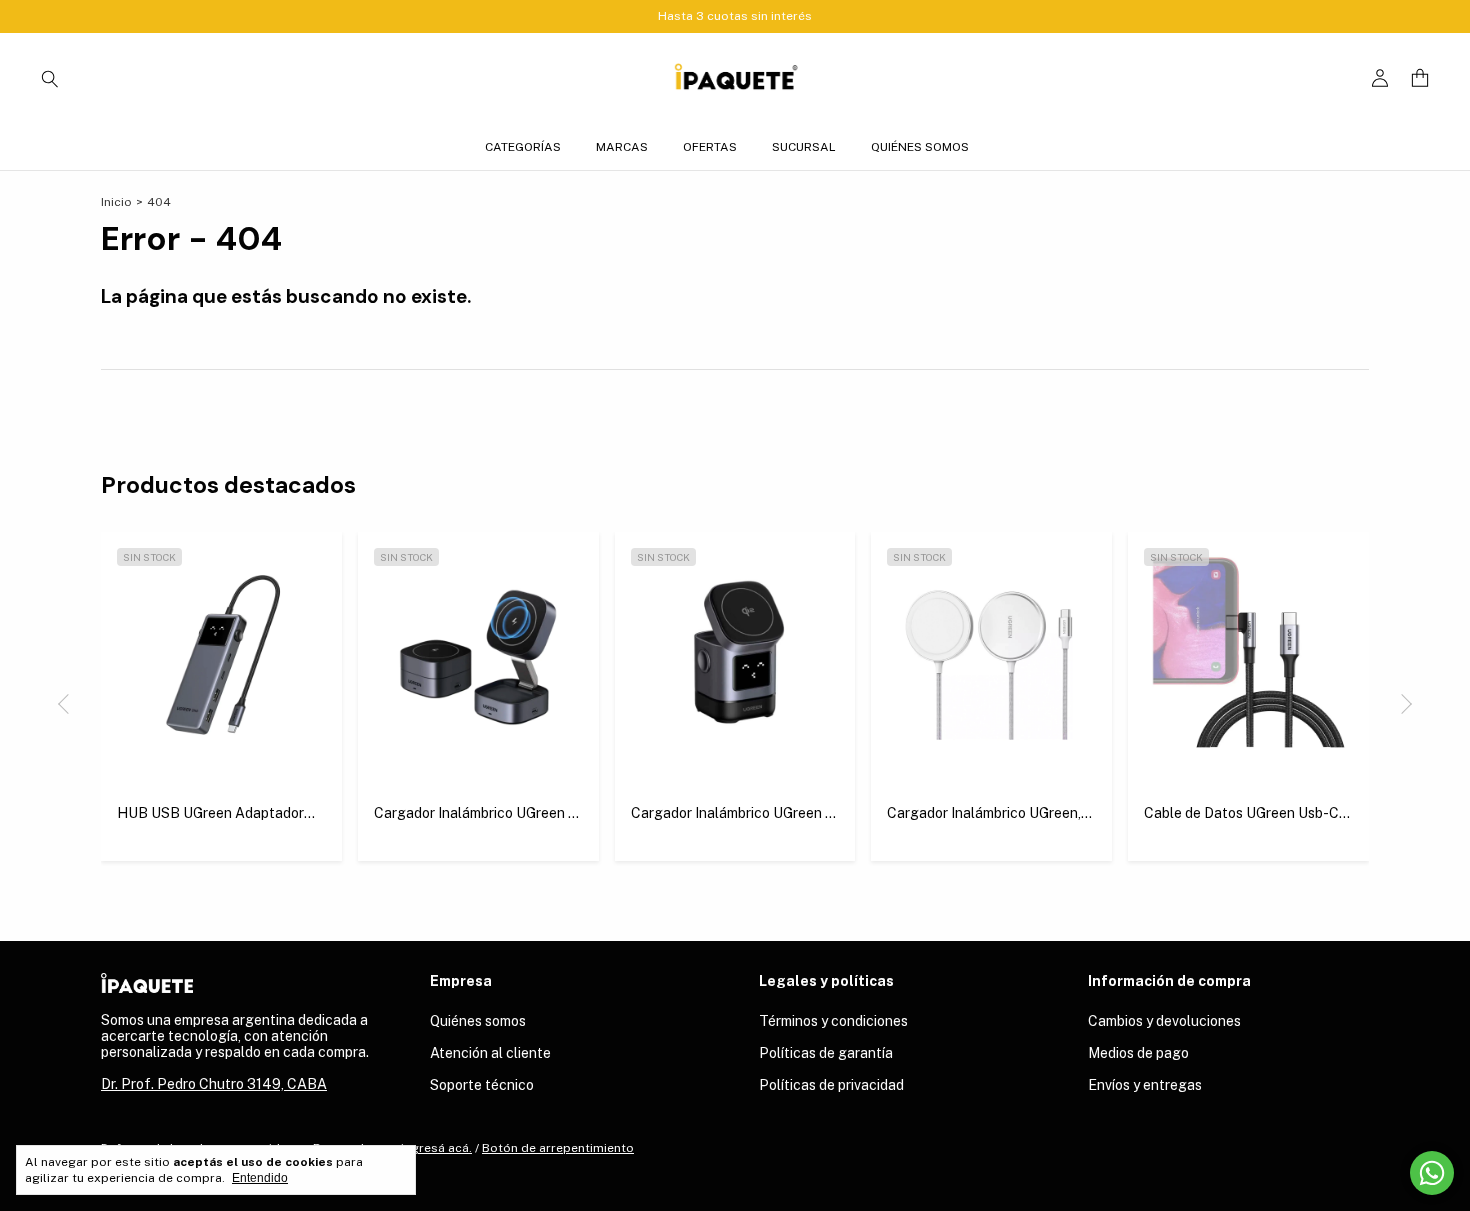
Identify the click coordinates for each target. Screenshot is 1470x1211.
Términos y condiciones (833, 1021)
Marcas (622, 147)
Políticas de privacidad (831, 1085)
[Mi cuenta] (1380, 78)
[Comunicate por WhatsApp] (1432, 1173)
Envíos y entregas (1145, 1085)
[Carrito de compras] (1420, 78)
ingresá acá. (436, 1148)
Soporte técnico (482, 1085)
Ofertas (710, 147)
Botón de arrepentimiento (558, 1148)
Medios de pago (1138, 1053)
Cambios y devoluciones (1164, 1021)
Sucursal (804, 147)
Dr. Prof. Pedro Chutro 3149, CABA (214, 1084)
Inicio (116, 202)
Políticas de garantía (826, 1053)
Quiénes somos (920, 147)
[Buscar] (50, 78)
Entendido (260, 1178)
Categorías (523, 147)
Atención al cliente (490, 1053)
